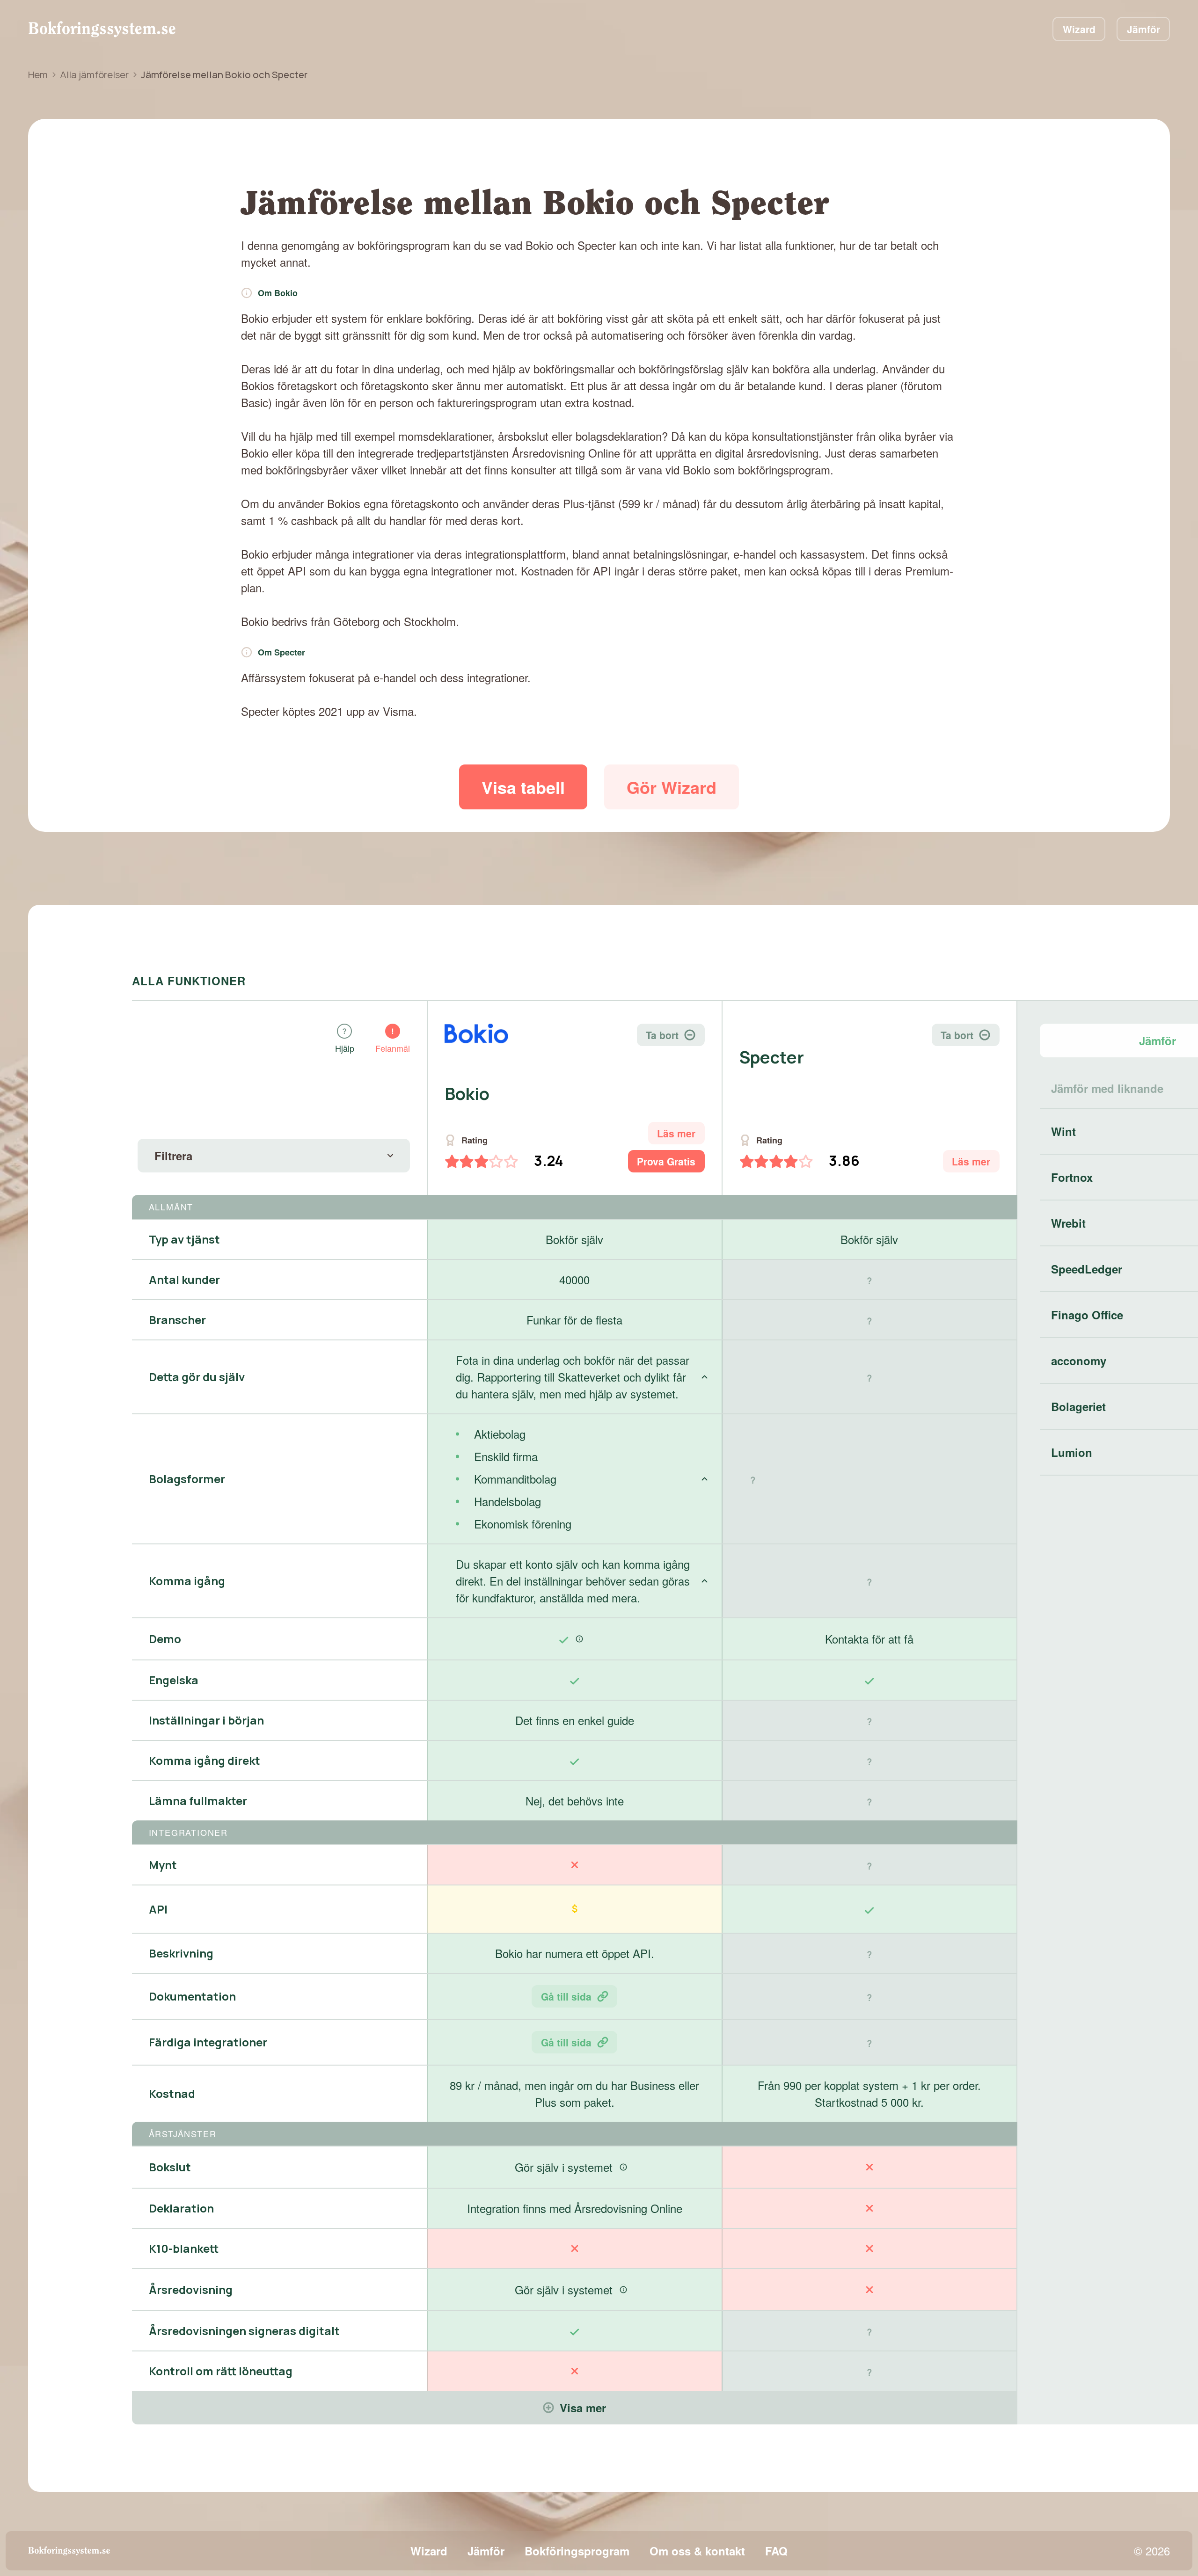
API (158, 1909)
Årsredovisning (191, 2289)
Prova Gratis (666, 1161)
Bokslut (170, 2167)
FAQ (776, 2551)
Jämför (1143, 29)
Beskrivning (181, 1953)
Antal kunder (184, 1279)
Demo (165, 1639)
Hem (38, 74)
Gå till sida (566, 1996)
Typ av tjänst (184, 1239)
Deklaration (181, 2208)
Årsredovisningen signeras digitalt (244, 2331)
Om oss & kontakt (697, 2551)
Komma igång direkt (205, 1760)
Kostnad (172, 2093)
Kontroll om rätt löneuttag (221, 2371)
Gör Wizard (672, 787)
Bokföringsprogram (577, 2551)
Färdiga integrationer (208, 2042)
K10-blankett (184, 2248)
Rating (475, 1140)
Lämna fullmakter (198, 1801)
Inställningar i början (206, 1720)
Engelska (174, 1680)
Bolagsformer (187, 1479)
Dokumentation (192, 1996)
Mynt (163, 1865)
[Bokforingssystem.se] (102, 29)
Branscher (177, 1320)
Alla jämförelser (94, 74)
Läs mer (676, 1133)
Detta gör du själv (197, 1377)
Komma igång (187, 1581)
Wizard (1079, 29)
